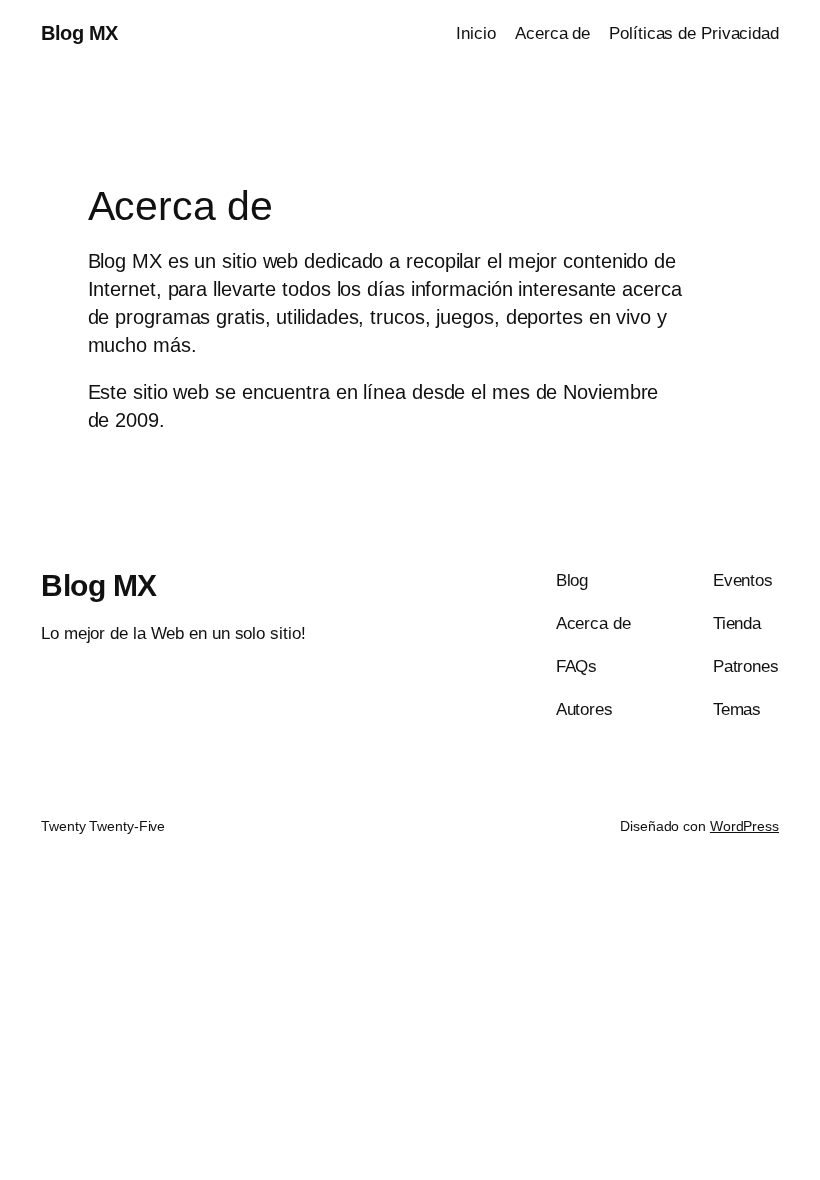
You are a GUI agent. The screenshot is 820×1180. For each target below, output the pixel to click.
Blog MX (79, 33)
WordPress (744, 826)
